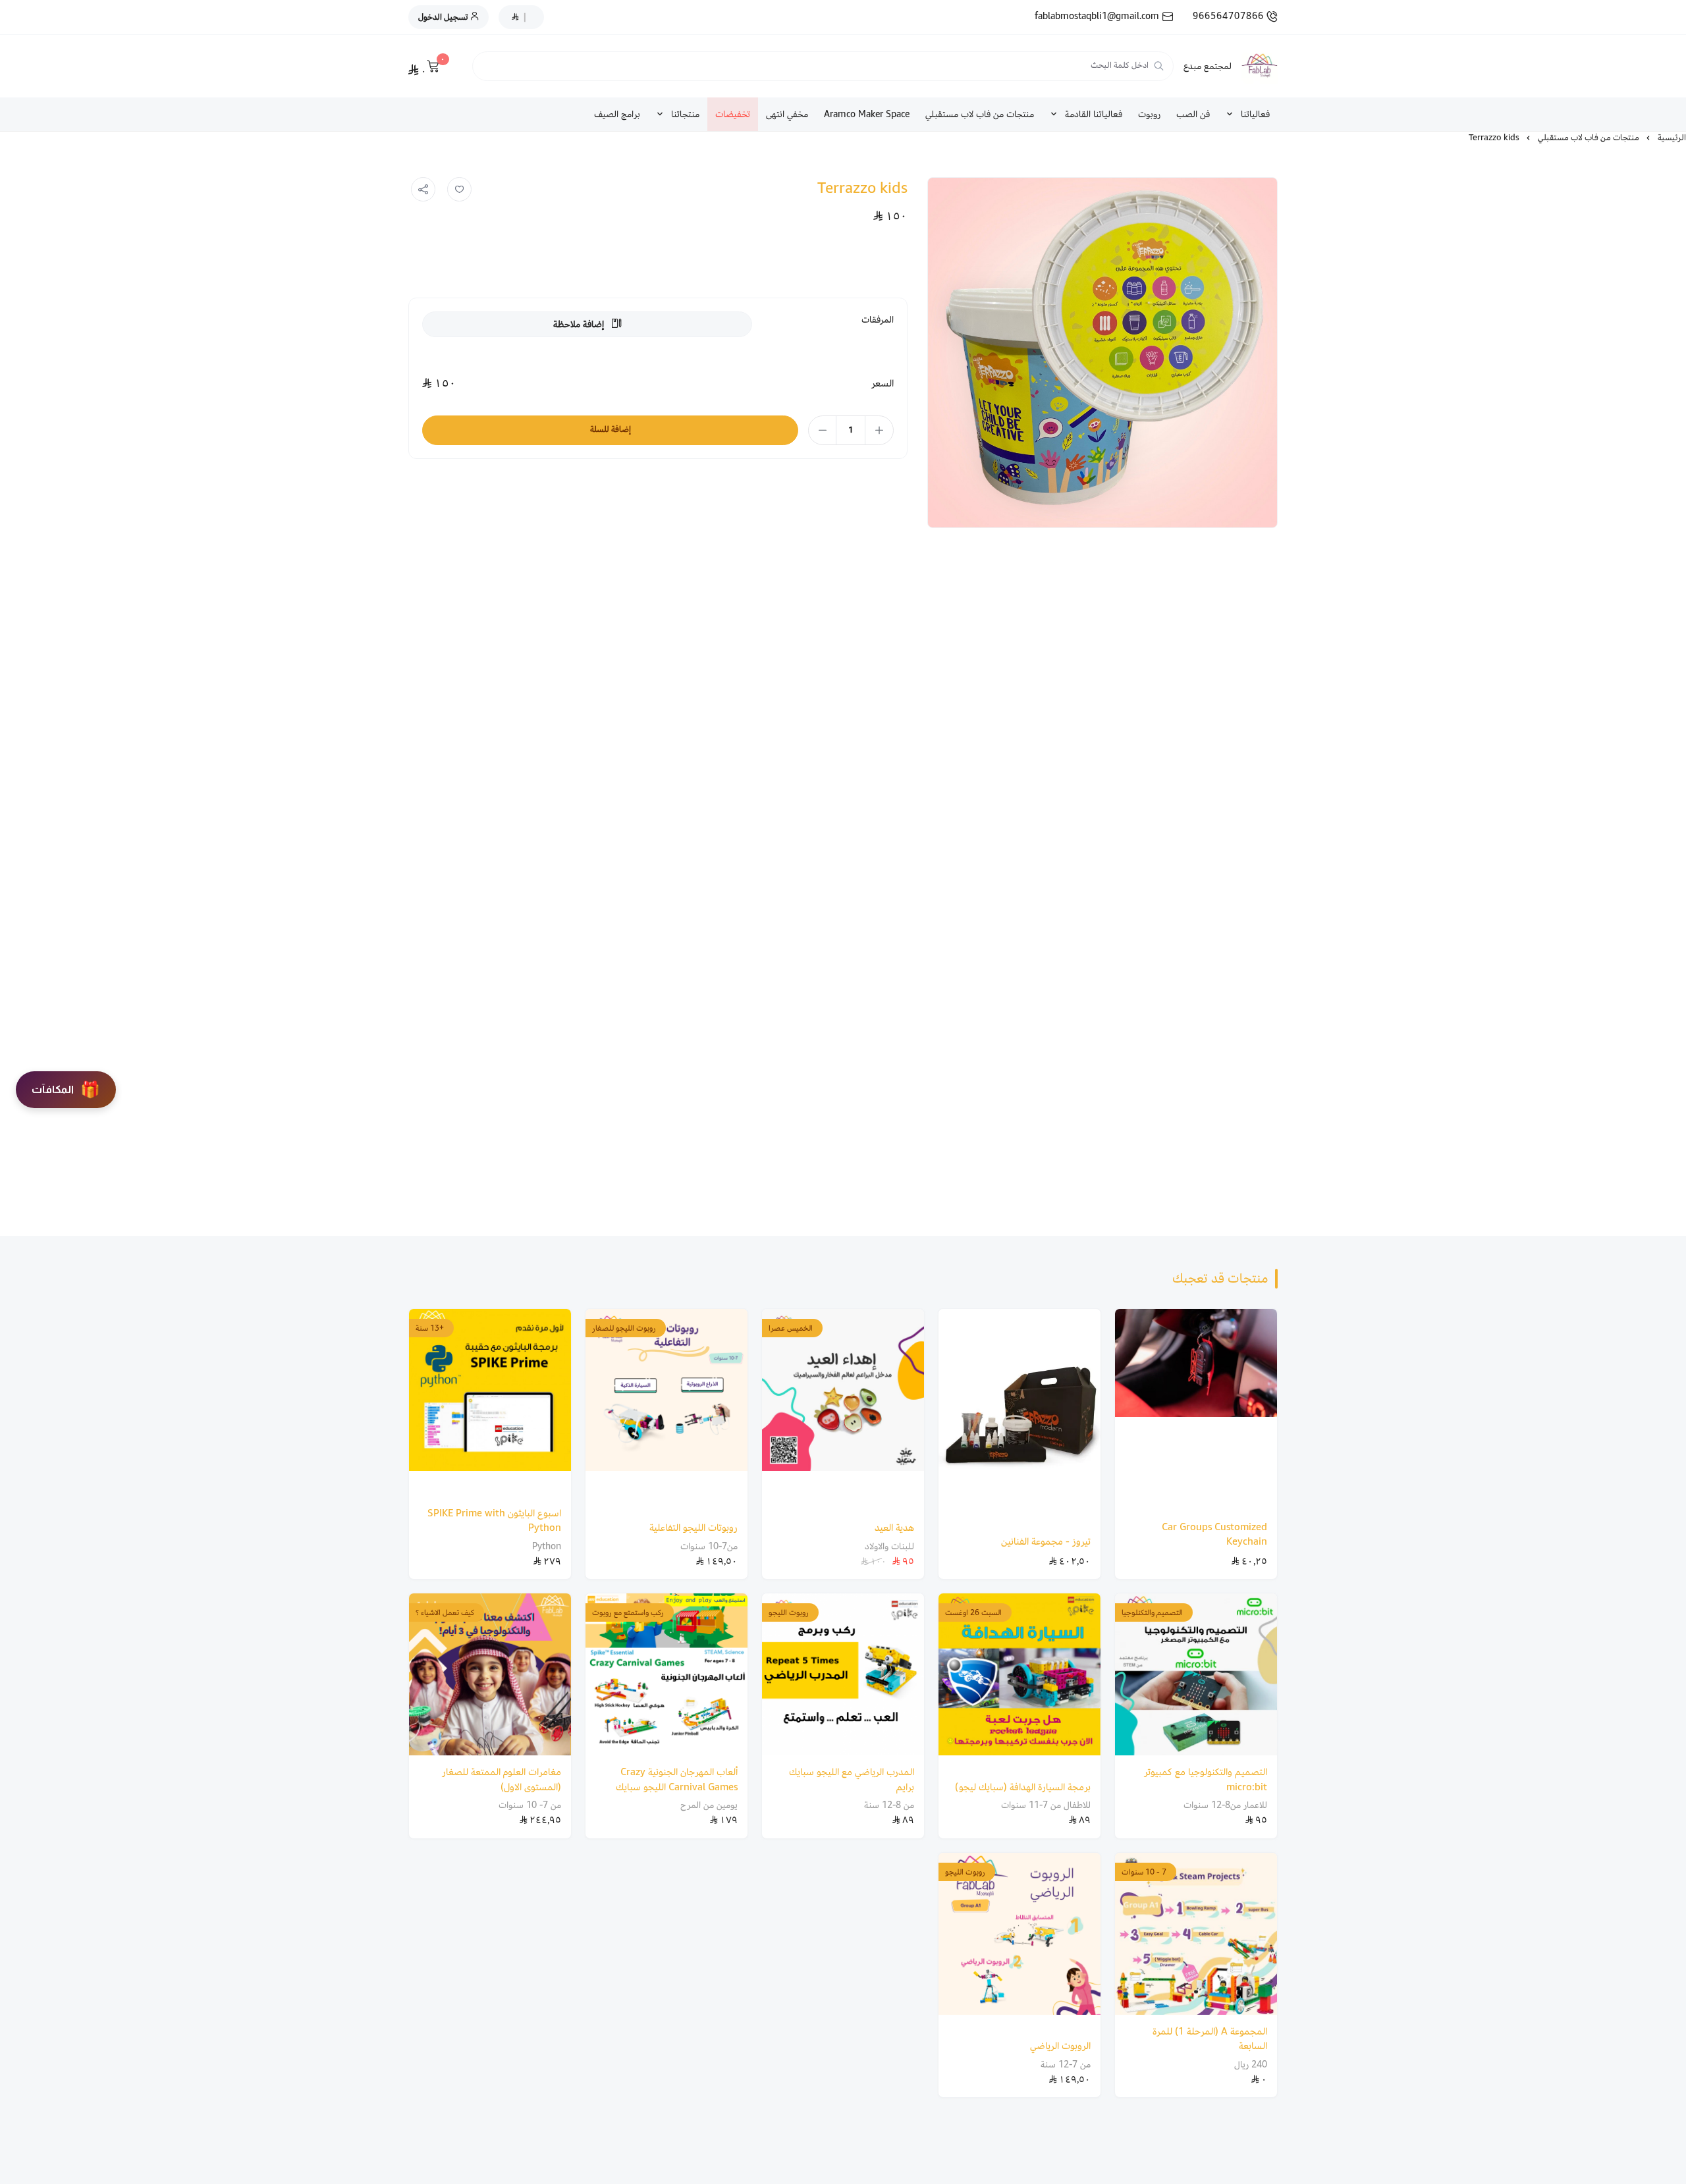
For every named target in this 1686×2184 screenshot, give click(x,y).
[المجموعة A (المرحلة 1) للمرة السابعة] (1196, 1934)
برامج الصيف (617, 114)
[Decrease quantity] (822, 430)
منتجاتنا (685, 114)
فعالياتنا (1255, 114)
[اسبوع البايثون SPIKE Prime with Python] (490, 1403)
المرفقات (878, 320)
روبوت (1149, 114)
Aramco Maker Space (867, 114)
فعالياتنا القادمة (1094, 114)
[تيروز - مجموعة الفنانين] (1020, 1417)
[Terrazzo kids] (1102, 353)
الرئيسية (1672, 138)
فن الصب (1193, 114)
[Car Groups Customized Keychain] (1196, 1410)
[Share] (423, 190)
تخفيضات (733, 114)
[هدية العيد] (843, 1410)
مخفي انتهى (787, 114)
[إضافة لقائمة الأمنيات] (460, 190)
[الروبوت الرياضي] (1020, 1941)
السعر (883, 384)
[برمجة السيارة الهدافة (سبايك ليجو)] (1020, 1682)
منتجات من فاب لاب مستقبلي (980, 114)
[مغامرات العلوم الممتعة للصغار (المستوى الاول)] (490, 1674)
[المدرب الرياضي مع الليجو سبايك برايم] (843, 1674)
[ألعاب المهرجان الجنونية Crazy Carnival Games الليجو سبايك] (666, 1674)
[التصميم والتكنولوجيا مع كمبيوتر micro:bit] (1196, 1674)
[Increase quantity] (879, 430)
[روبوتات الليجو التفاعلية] (666, 1410)
